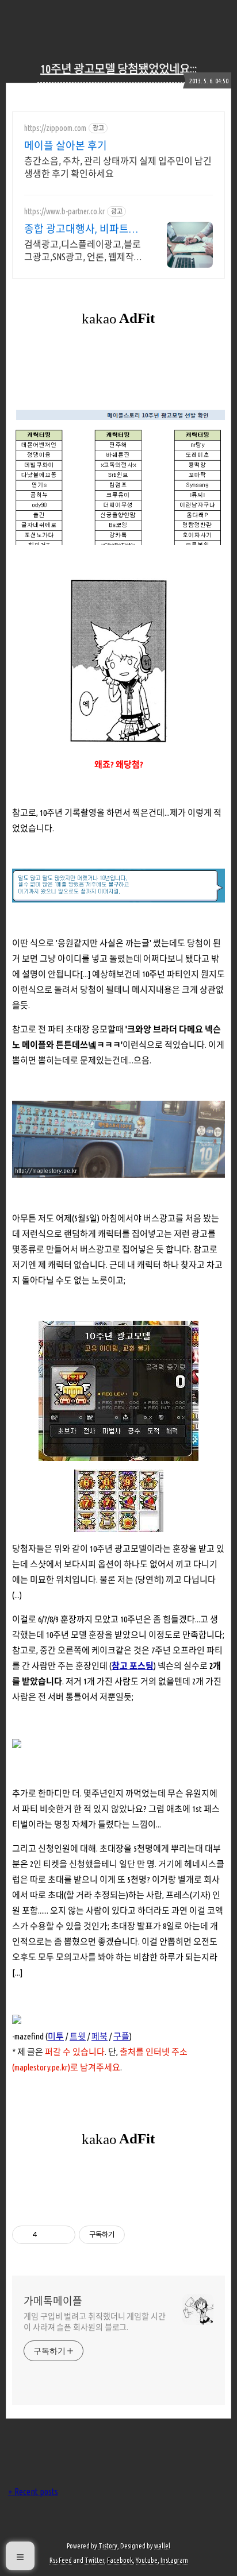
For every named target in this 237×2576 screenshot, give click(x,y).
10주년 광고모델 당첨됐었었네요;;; (118, 69)
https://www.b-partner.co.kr (64, 211)
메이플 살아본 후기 (66, 145)
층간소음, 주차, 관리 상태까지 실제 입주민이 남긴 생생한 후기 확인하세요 (118, 167)
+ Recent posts (33, 2492)
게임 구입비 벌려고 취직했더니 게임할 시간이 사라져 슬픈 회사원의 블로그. (95, 2322)
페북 (100, 2036)
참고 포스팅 (133, 1666)
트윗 (78, 2036)
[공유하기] (48, 2235)
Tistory (108, 2546)
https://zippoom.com (55, 128)
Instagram (174, 2560)
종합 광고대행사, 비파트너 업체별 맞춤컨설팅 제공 (81, 229)
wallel (162, 2546)
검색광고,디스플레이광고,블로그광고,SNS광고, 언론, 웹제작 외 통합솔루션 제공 (83, 251)
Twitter (94, 2560)
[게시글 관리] (62, 2235)
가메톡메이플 (53, 2301)
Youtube (147, 2560)
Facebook (120, 2560)
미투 (56, 2036)
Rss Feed (61, 2560)
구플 (121, 2036)
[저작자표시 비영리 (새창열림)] (135, 2235)
